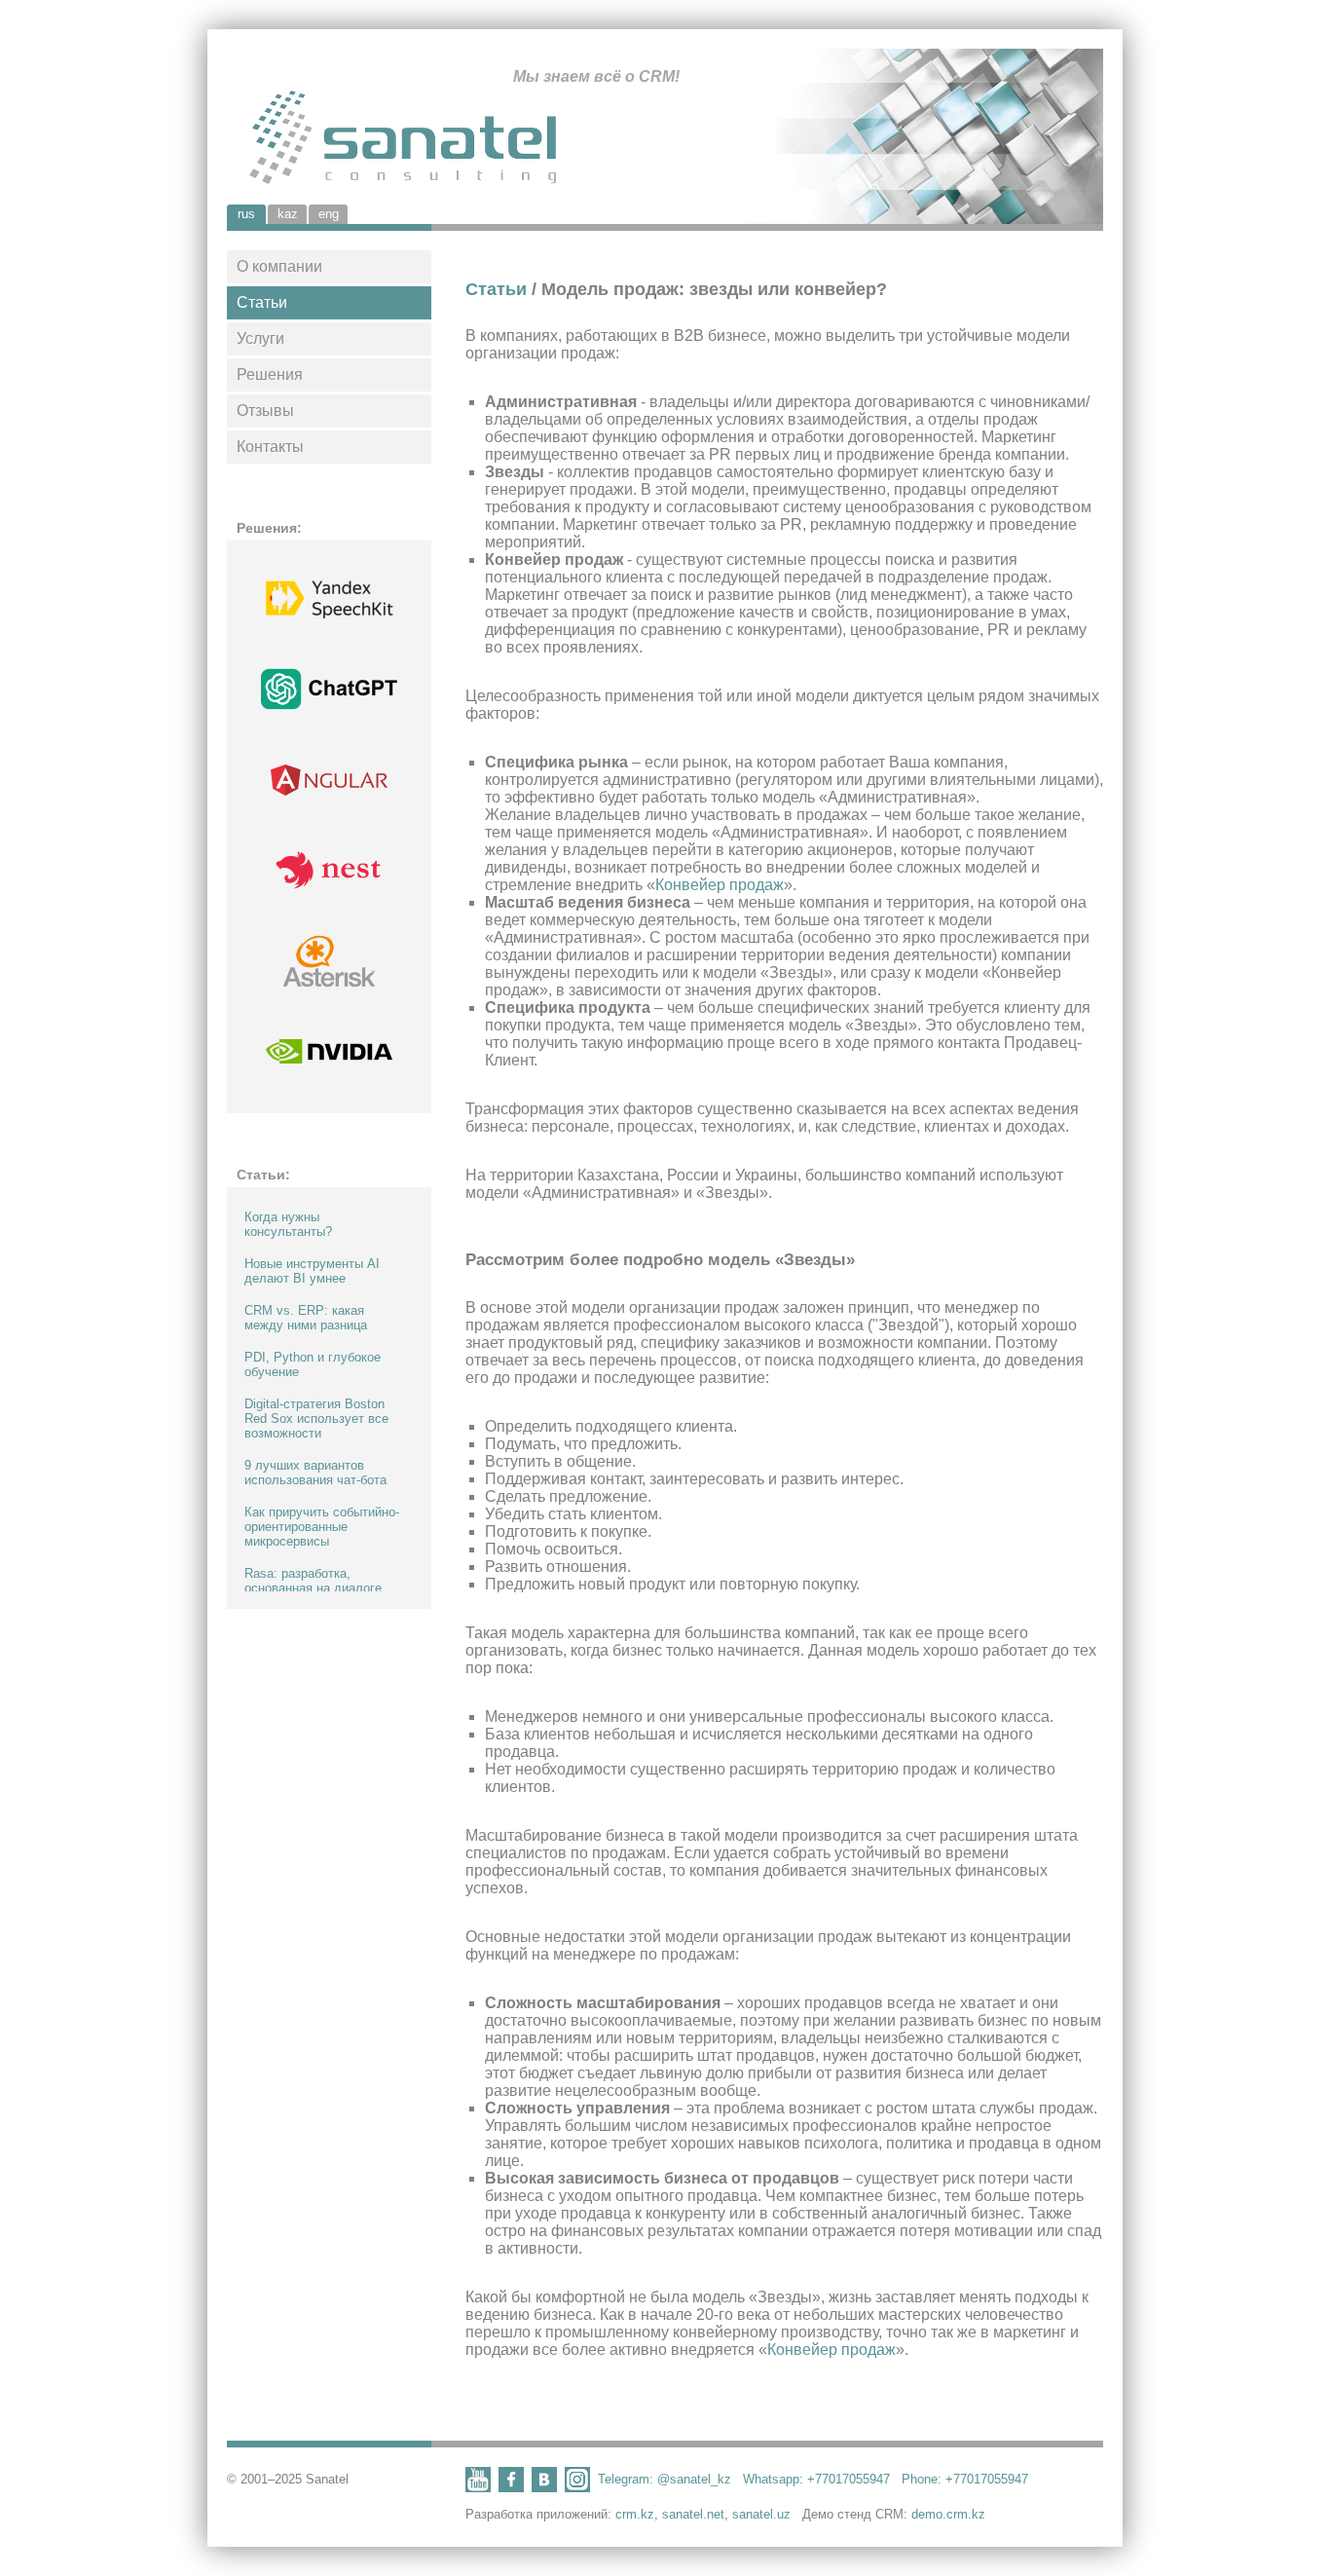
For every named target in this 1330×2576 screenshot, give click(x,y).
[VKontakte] (544, 2487)
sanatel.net (693, 2514)
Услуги (260, 338)
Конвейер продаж (720, 885)
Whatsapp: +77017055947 (816, 2479)
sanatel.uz (761, 2514)
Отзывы (265, 411)
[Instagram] (577, 2487)
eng (329, 214)
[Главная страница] (453, 140)
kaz (288, 214)
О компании (279, 266)
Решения (270, 374)
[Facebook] (511, 2487)
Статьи (262, 302)
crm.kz (635, 2514)
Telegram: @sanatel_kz (665, 2479)
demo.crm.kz (948, 2514)
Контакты (270, 447)
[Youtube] (478, 2487)
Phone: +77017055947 (965, 2479)
